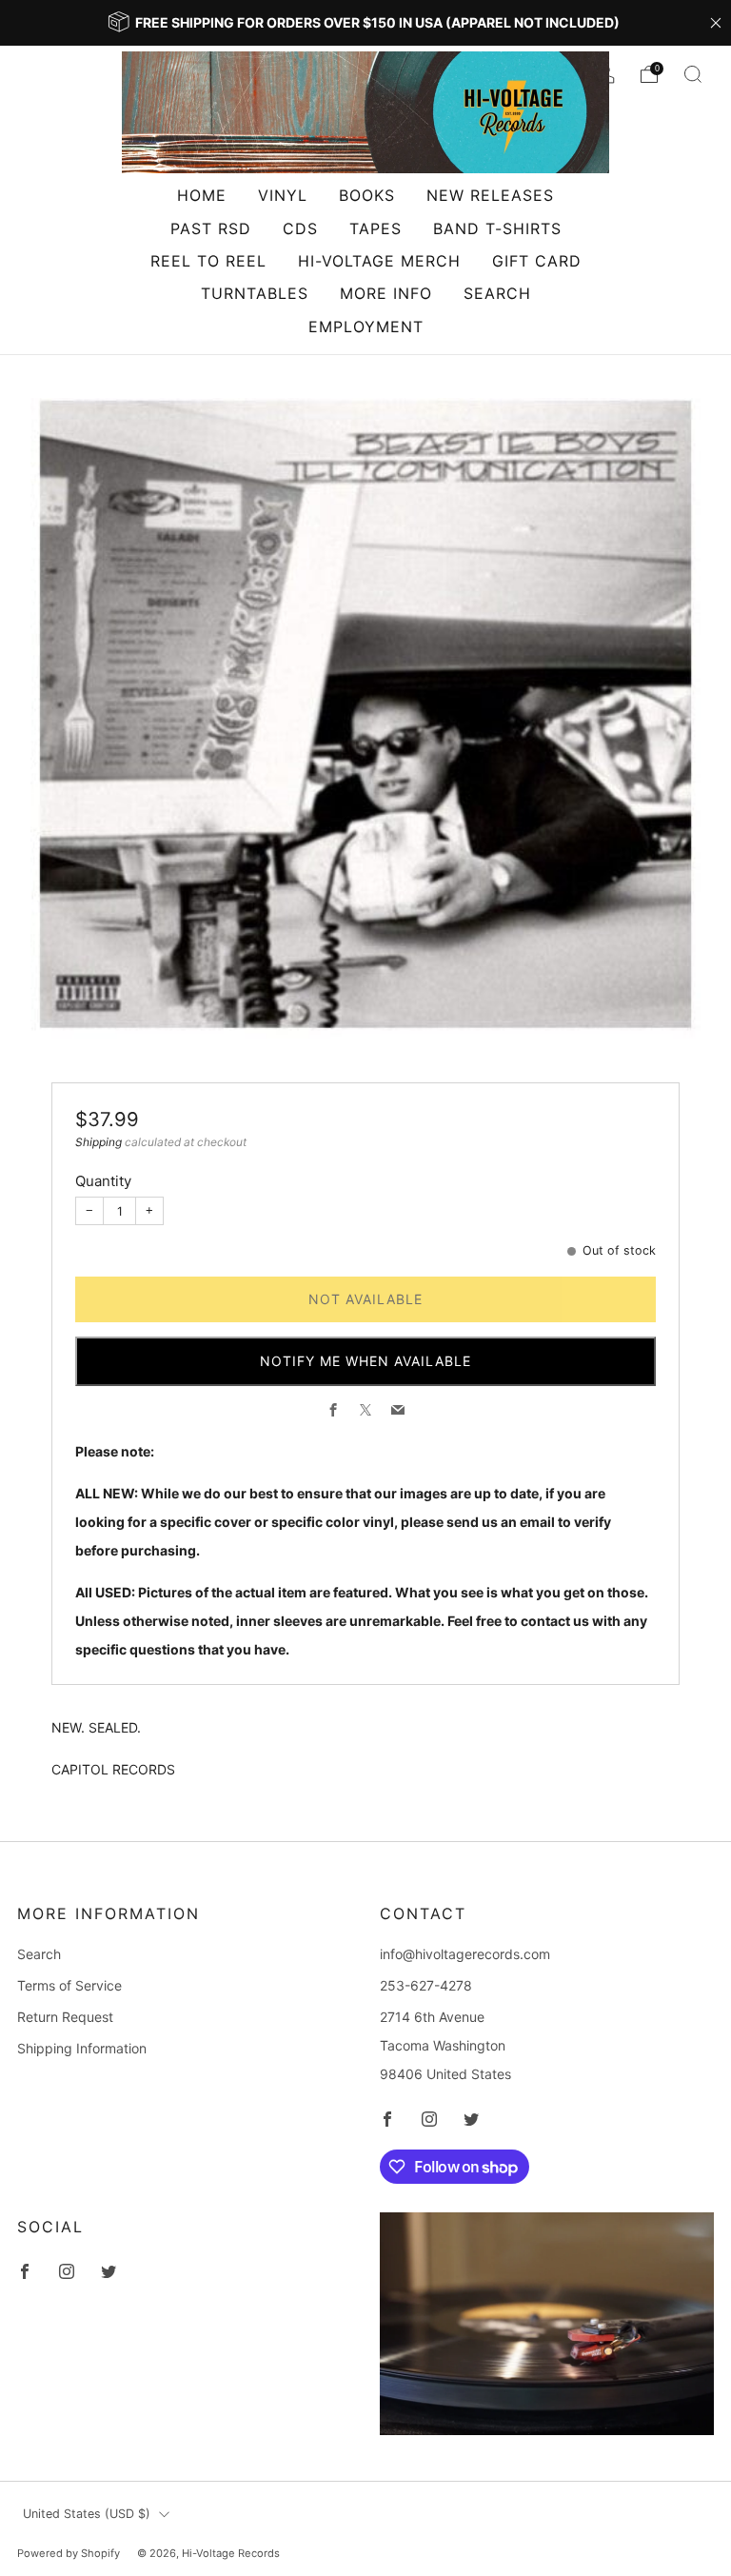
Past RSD (211, 228)
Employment (366, 327)
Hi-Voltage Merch (379, 261)
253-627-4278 (426, 1985)
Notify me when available (365, 1361)
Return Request (65, 2017)
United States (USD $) (87, 2514)
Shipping (99, 1142)
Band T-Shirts (497, 228)
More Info (386, 293)
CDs (300, 228)
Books (367, 195)
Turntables (255, 293)
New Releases (490, 195)
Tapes (375, 228)
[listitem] (365, 23)
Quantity (103, 1181)
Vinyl (283, 195)
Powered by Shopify (69, 2553)
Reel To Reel (208, 261)
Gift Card (537, 261)
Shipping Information (82, 2048)
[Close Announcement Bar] (716, 23)
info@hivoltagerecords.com (465, 1954)
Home (202, 195)
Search (497, 293)
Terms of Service (69, 1985)
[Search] (693, 74)
